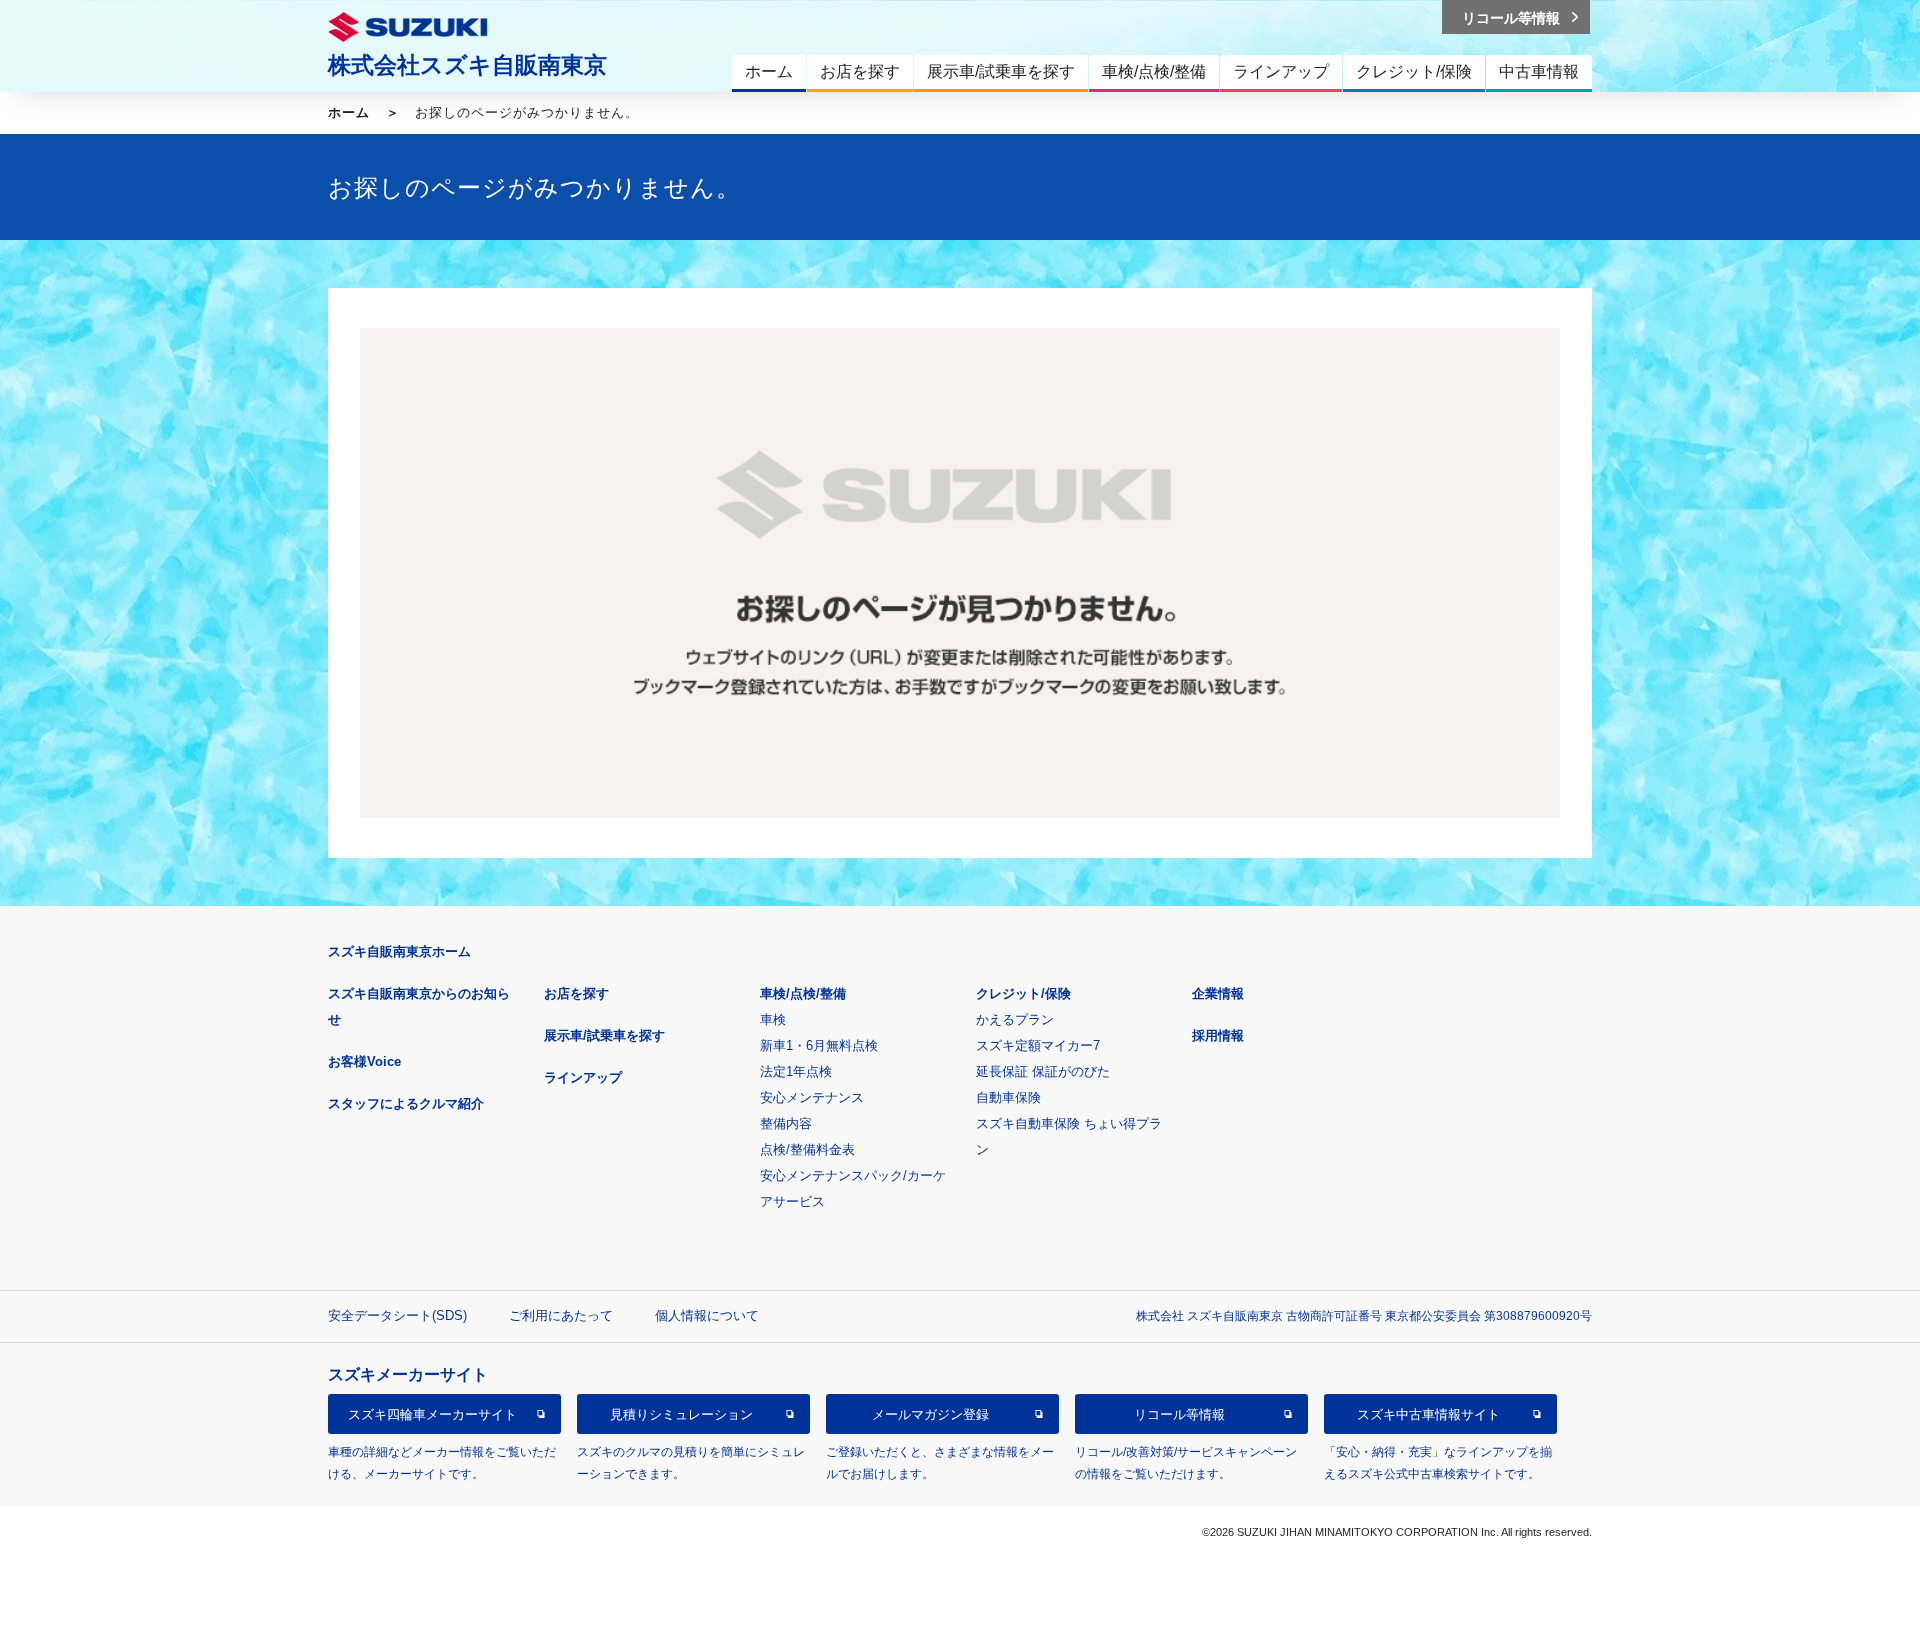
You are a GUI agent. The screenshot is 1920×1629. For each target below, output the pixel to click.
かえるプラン (1015, 1019)
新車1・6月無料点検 (819, 1045)
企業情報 (1218, 993)
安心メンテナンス (812, 1097)
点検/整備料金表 (807, 1149)
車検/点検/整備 (803, 993)
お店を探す (576, 993)
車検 (773, 1019)
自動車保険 (1008, 1097)
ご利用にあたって (561, 1315)
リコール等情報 (1179, 1414)
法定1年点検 (796, 1071)
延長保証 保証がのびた (1043, 1071)
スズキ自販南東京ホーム (399, 951)
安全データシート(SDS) (397, 1315)
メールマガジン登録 (930, 1414)
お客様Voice (364, 1061)
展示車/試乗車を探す (604, 1035)
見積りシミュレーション (681, 1414)
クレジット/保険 (1023, 993)
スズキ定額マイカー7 (1038, 1045)
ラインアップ (583, 1077)
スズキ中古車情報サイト (1428, 1414)
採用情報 (1218, 1035)
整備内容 (786, 1123)
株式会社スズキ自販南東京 (467, 65)
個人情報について (707, 1315)
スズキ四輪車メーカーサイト (432, 1414)
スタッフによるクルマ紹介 (406, 1103)
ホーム (349, 112)
